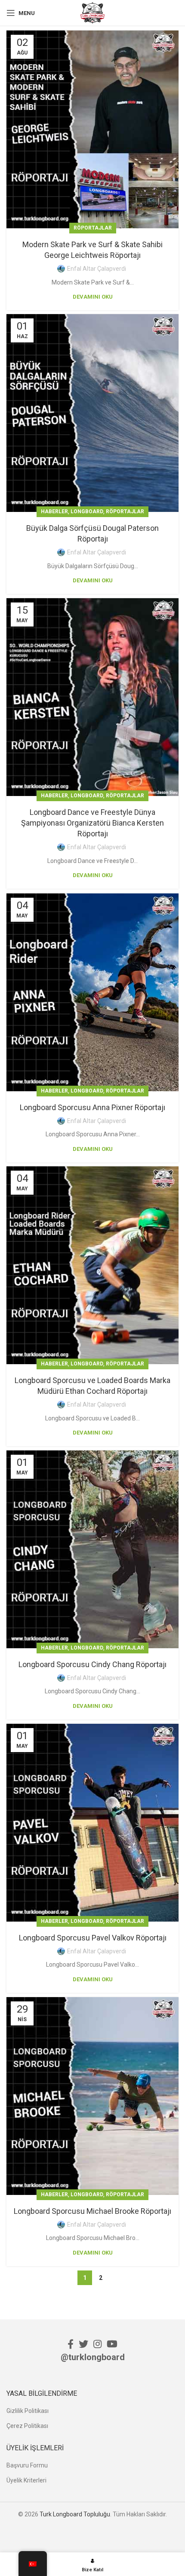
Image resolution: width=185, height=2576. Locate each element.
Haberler (54, 512)
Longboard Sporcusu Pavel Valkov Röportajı (93, 1938)
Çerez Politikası (27, 2426)
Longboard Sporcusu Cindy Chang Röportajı (92, 1664)
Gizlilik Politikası (28, 2411)
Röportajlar (93, 228)
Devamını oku (93, 297)
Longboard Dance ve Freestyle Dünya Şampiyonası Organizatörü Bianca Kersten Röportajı (92, 823)
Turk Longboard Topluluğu (75, 2514)
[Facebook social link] (71, 2344)
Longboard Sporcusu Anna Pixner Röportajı (92, 1107)
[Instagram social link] (97, 2344)
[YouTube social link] (112, 2344)
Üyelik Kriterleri (26, 2480)
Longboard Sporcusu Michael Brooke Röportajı (92, 2211)
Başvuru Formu (27, 2465)
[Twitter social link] (83, 2344)
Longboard (87, 512)
